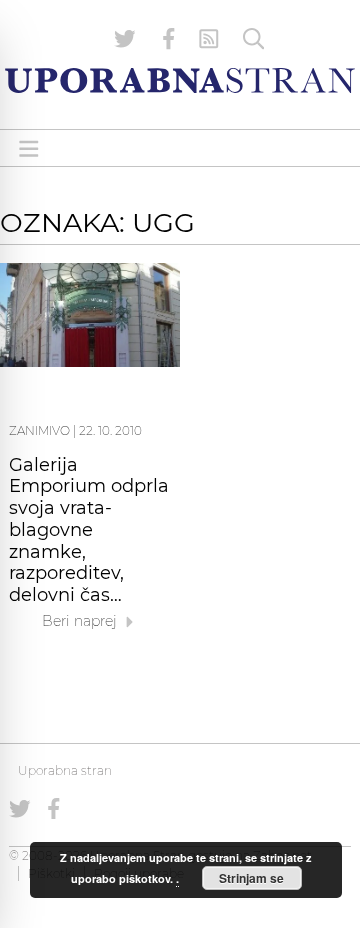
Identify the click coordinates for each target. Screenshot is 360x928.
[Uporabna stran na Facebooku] (169, 39)
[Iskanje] (254, 39)
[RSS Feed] (209, 39)
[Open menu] (29, 148)
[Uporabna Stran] (180, 80)
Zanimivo (39, 430)
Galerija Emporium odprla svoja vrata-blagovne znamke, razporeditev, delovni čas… (89, 530)
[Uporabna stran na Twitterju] (125, 39)
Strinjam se (251, 878)
